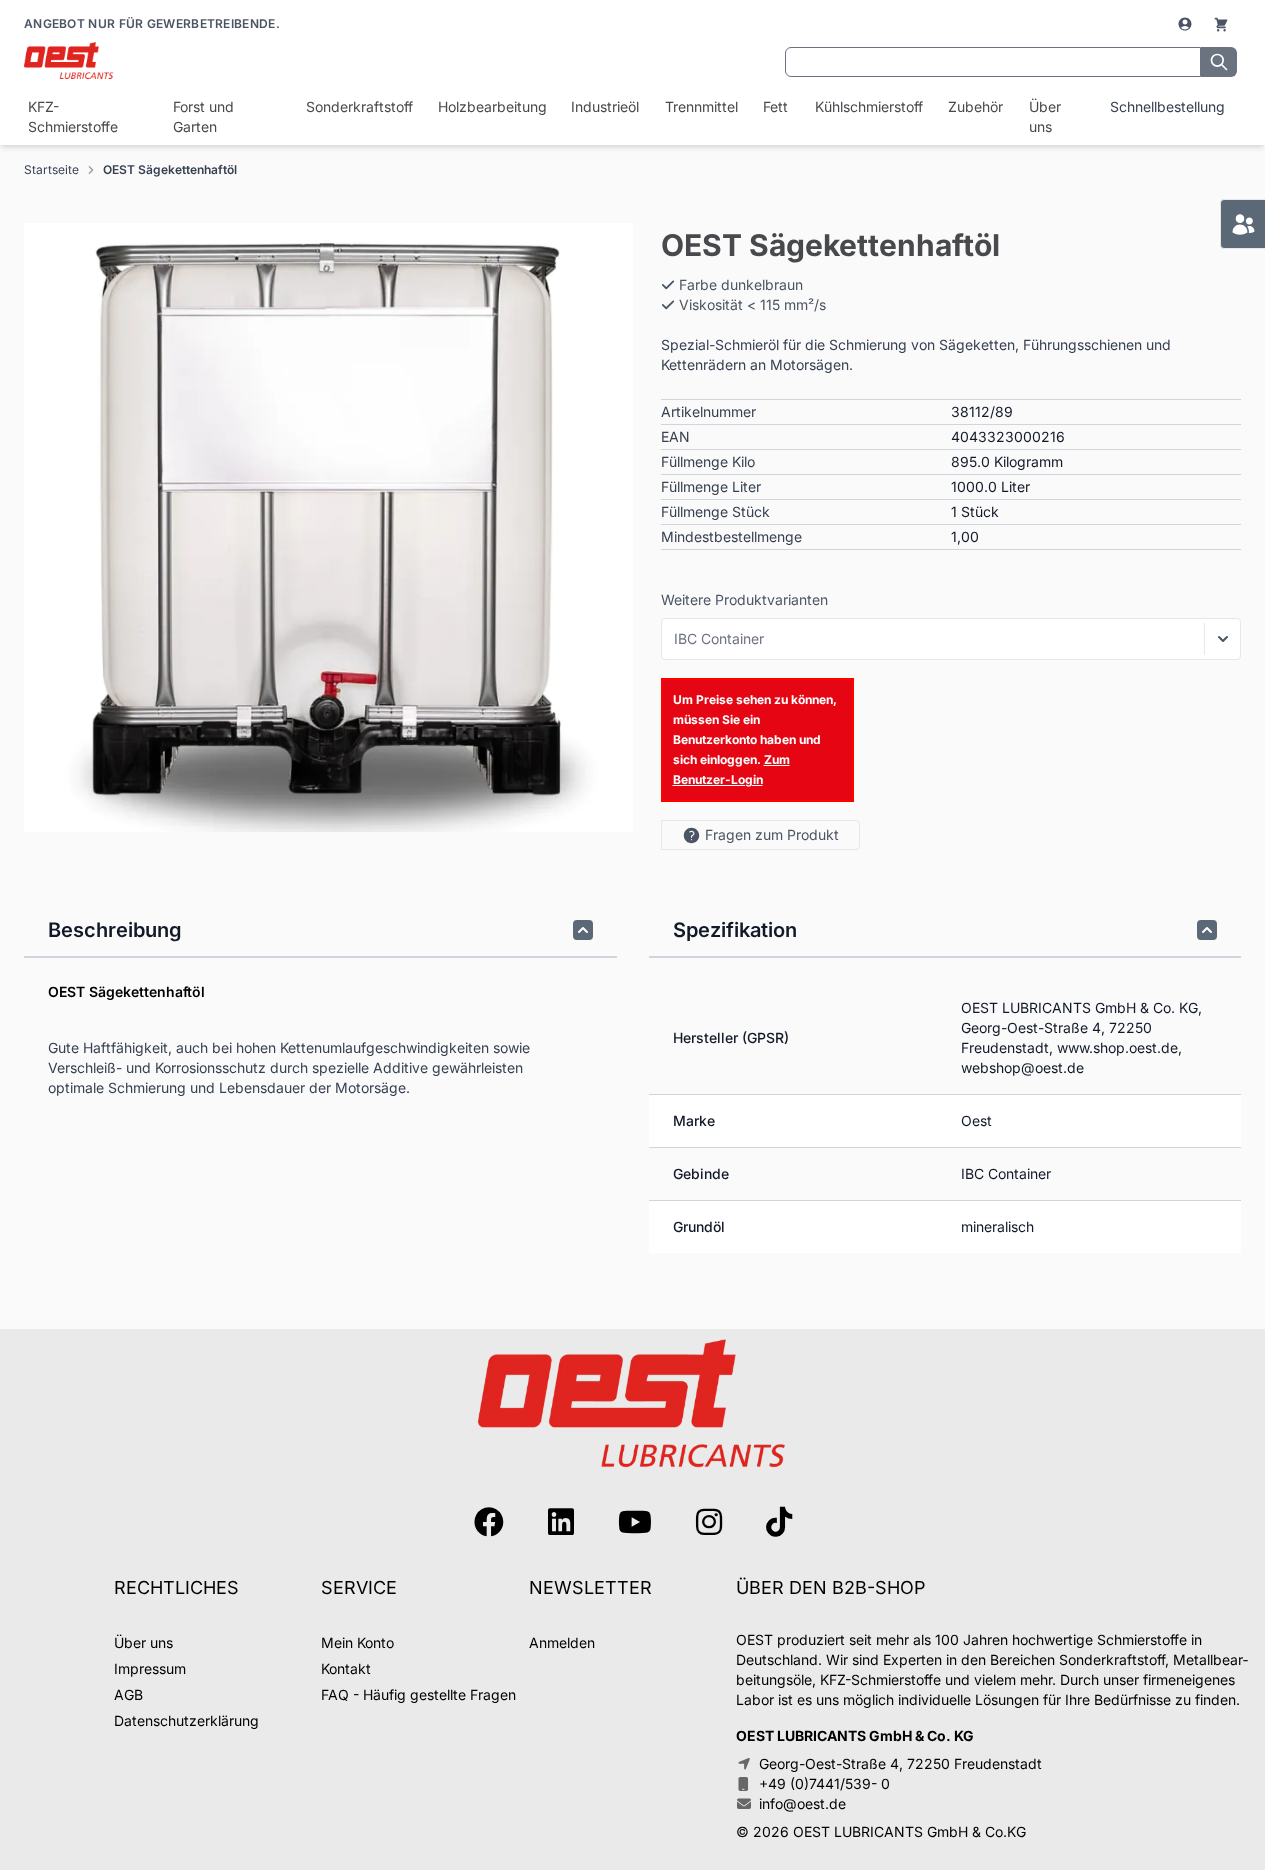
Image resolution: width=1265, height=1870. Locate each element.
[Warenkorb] (1221, 24)
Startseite (51, 169)
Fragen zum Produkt (772, 834)
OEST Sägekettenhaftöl (170, 169)
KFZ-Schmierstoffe (73, 116)
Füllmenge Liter (711, 486)
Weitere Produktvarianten (744, 599)
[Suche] (1219, 62)
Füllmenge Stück (715, 511)
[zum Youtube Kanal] (635, 1522)
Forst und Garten (203, 116)
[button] (328, 527)
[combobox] (993, 62)
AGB (128, 1694)
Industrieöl (604, 106)
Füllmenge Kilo (708, 461)
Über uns (1045, 116)
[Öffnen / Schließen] (1223, 639)
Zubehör (974, 106)
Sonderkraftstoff (357, 106)
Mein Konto (357, 1642)
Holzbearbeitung (490, 106)
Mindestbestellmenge (731, 536)
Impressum (150, 1668)
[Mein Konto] (1187, 24)
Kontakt (346, 1668)
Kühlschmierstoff (867, 106)
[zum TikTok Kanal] (779, 1522)
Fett (775, 106)
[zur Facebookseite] (489, 1522)
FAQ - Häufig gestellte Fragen (418, 1694)
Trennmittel (700, 106)
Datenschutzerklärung (186, 1720)
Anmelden (562, 1642)
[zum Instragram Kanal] (709, 1522)
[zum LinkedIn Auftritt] (561, 1522)
